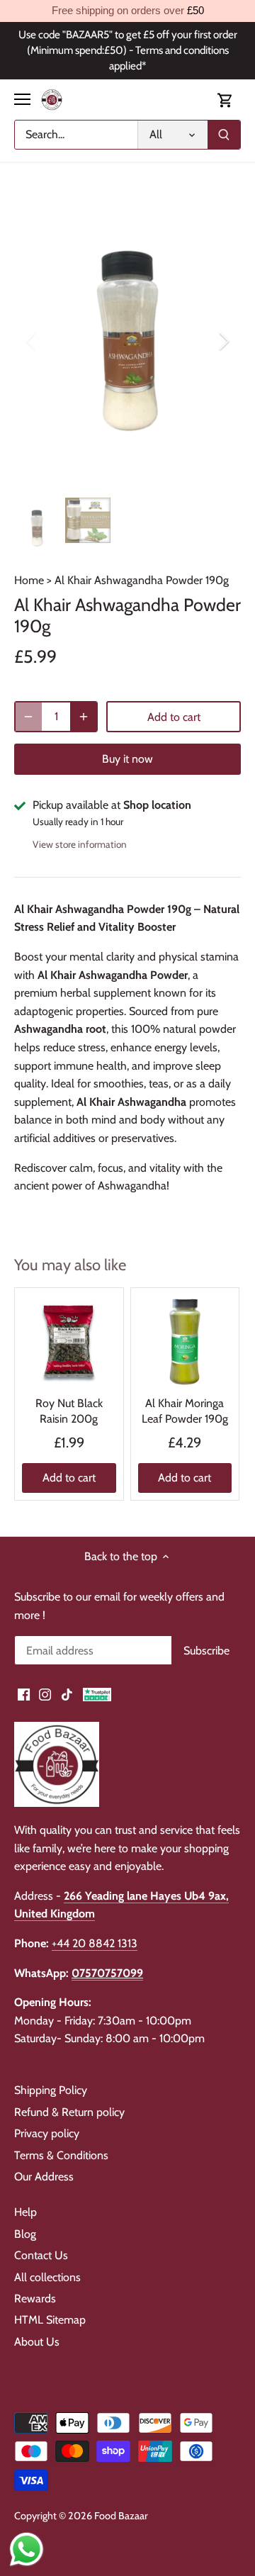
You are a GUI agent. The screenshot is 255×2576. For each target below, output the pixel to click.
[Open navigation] (22, 99)
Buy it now (127, 759)
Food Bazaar (121, 2516)
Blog (25, 2234)
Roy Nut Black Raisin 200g (69, 1411)
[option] (127, 341)
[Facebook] (24, 1694)
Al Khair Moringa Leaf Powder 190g (185, 1411)
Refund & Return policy (69, 2112)
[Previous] (32, 341)
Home (29, 580)
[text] (127, 11)
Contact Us (41, 2255)
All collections (47, 2277)
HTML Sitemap (50, 2320)
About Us (37, 2342)
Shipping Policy (51, 2090)
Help (25, 2212)
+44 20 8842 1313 (95, 1943)
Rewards (35, 2298)
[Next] (223, 341)
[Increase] (84, 717)
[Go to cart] (225, 100)
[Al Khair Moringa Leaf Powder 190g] (185, 1342)
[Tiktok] (67, 1694)
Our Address (44, 2177)
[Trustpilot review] (97, 1694)
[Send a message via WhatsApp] (27, 2549)
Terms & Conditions (61, 2155)
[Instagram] (45, 1694)
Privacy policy (47, 2133)
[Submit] (224, 135)
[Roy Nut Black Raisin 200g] (69, 1342)
